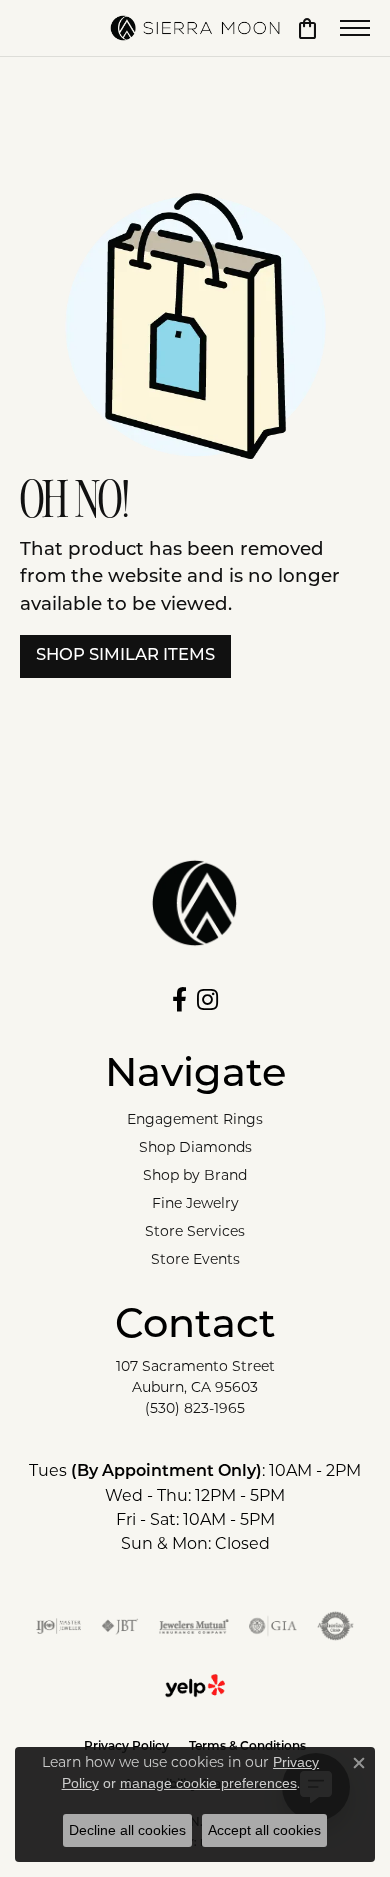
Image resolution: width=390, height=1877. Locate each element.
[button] (307, 28)
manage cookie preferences (208, 1783)
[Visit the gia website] (273, 1626)
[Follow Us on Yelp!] (195, 1686)
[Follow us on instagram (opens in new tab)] (207, 1000)
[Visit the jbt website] (120, 1626)
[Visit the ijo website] (58, 1626)
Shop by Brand (195, 1175)
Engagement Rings (195, 1119)
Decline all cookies (127, 1830)
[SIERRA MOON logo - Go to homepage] (195, 28)
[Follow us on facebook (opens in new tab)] (179, 1000)
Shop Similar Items (125, 656)
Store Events (195, 1259)
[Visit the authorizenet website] (335, 1626)
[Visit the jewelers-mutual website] (193, 1626)
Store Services (195, 1231)
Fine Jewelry (195, 1203)
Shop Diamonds (195, 1147)
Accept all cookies (264, 1830)
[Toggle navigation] (355, 28)
